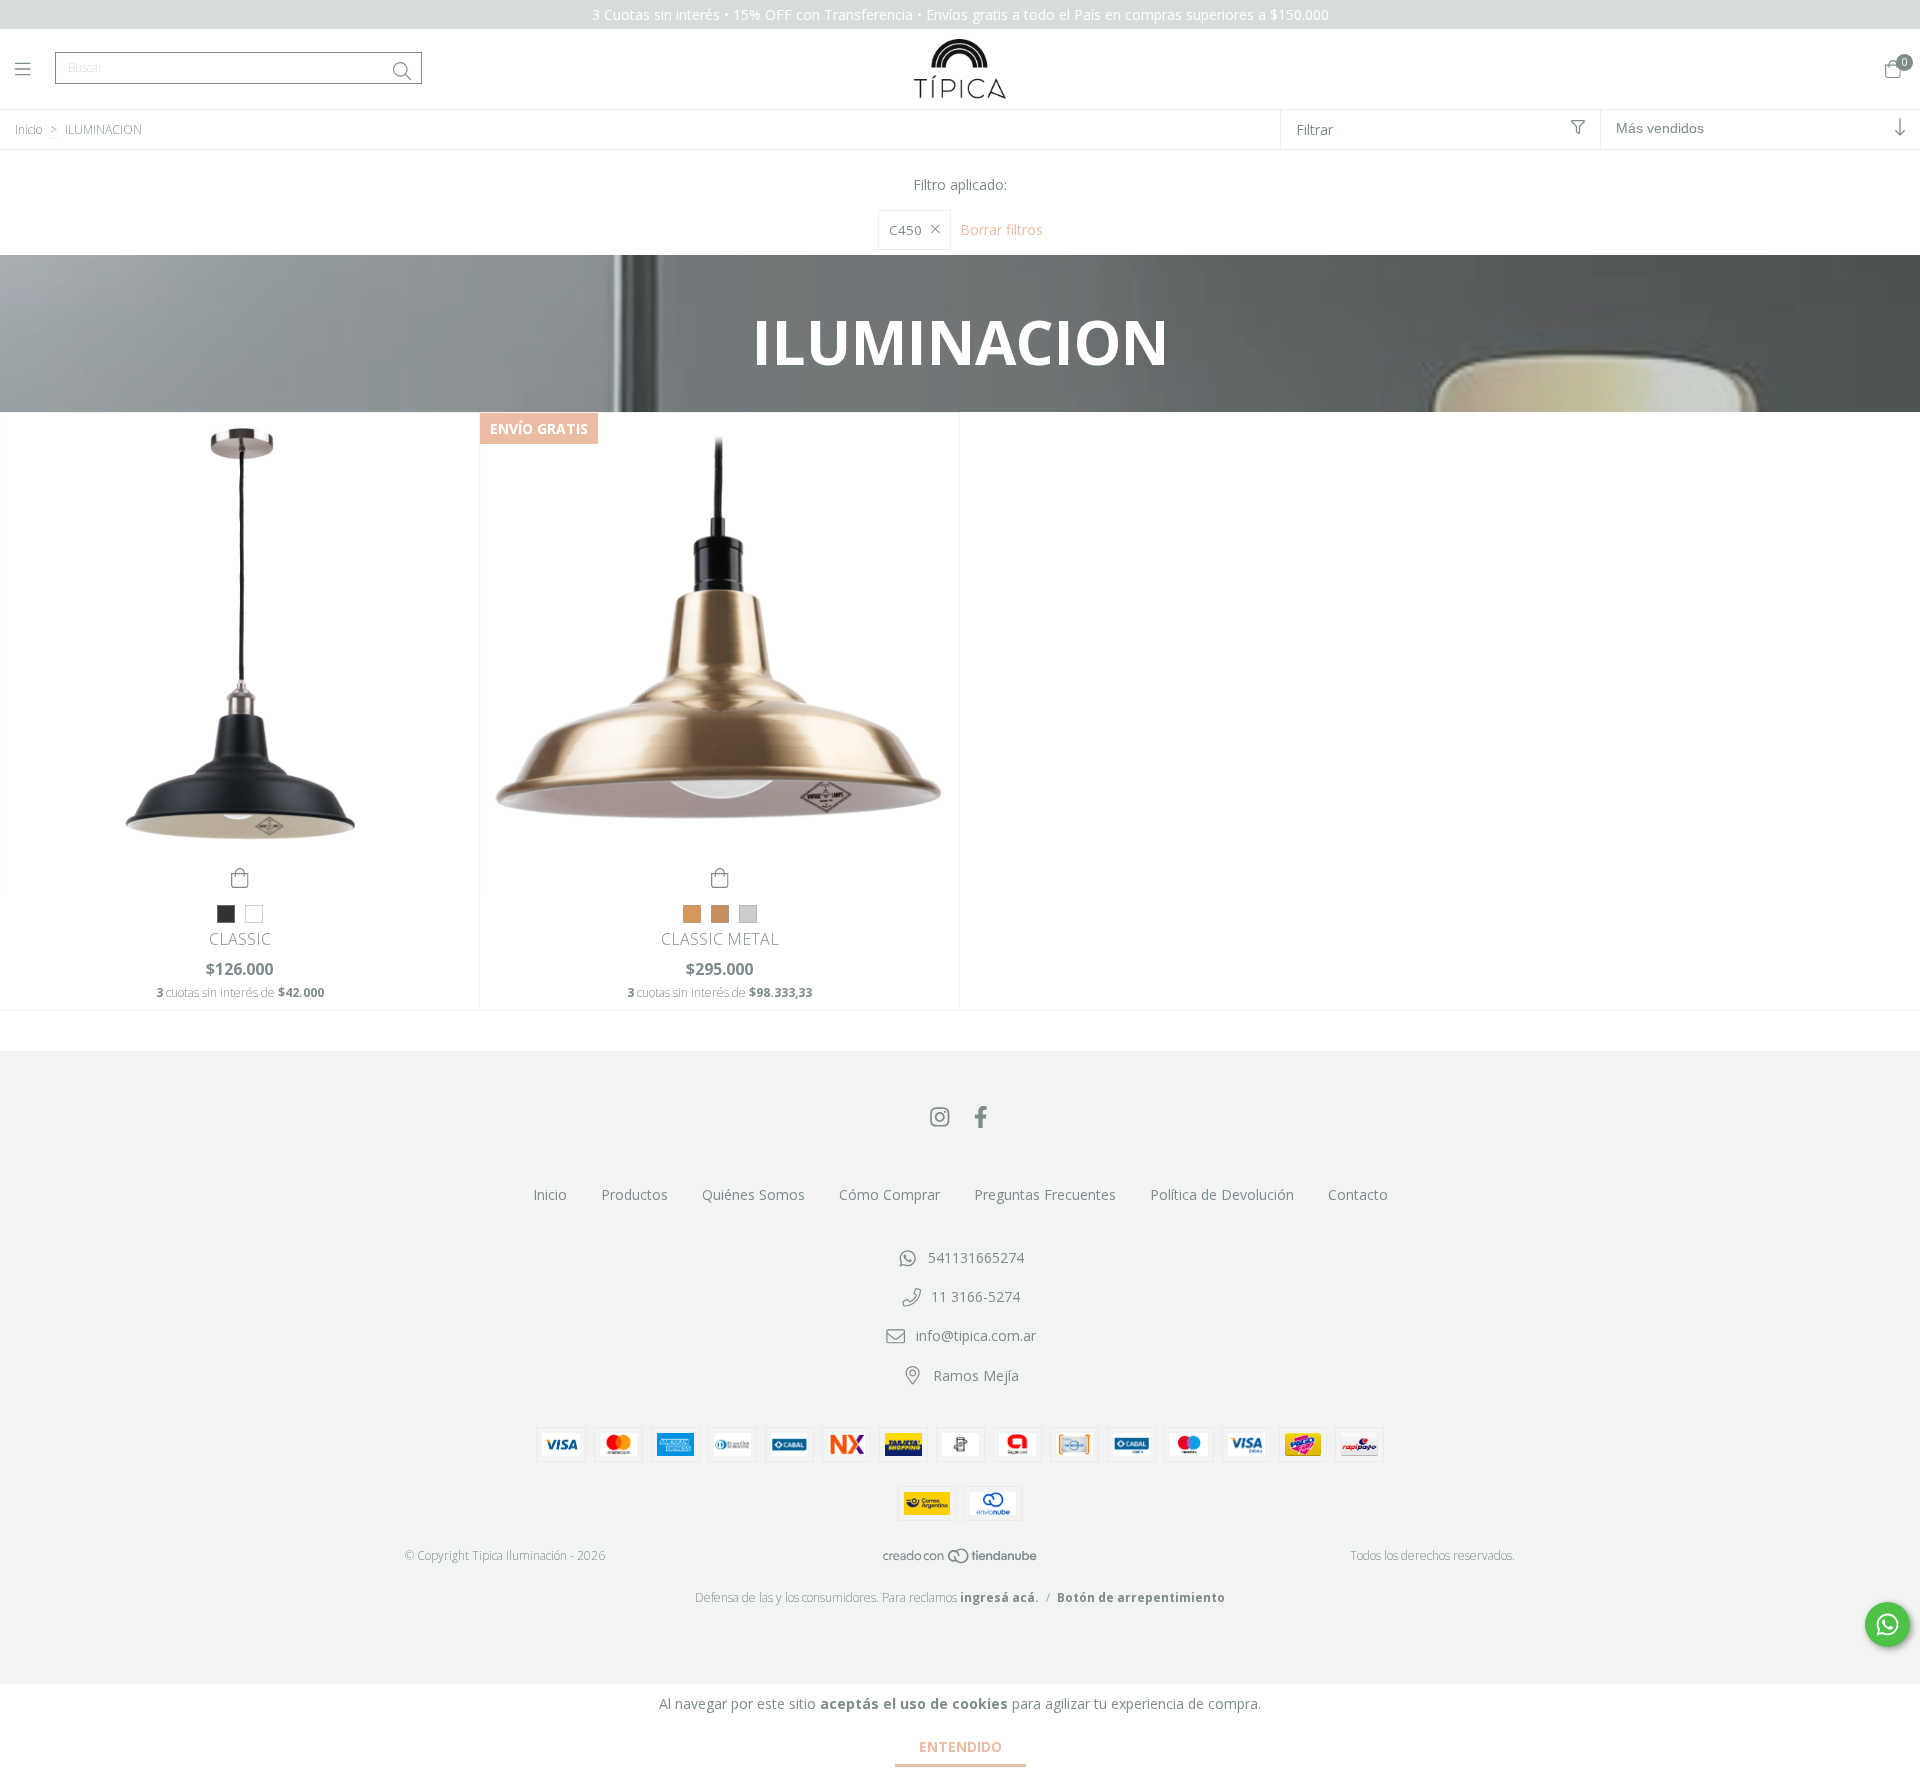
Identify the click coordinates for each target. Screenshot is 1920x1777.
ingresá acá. (999, 1597)
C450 (905, 230)
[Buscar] (402, 71)
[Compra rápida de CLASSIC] (240, 876)
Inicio (28, 129)
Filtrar (1314, 129)
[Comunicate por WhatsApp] (1887, 1624)
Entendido (960, 1746)
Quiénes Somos (753, 1194)
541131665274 (976, 1257)
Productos (634, 1194)
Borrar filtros (1001, 229)
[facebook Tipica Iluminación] (981, 1116)
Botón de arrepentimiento (1141, 1597)
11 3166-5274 (975, 1296)
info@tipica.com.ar (976, 1335)
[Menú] (35, 69)
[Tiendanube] (961, 1560)
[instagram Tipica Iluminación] (940, 1116)
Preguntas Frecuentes (1045, 1194)
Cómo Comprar (889, 1194)
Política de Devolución (1222, 1194)
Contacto (1358, 1194)
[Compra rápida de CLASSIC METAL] (720, 876)
